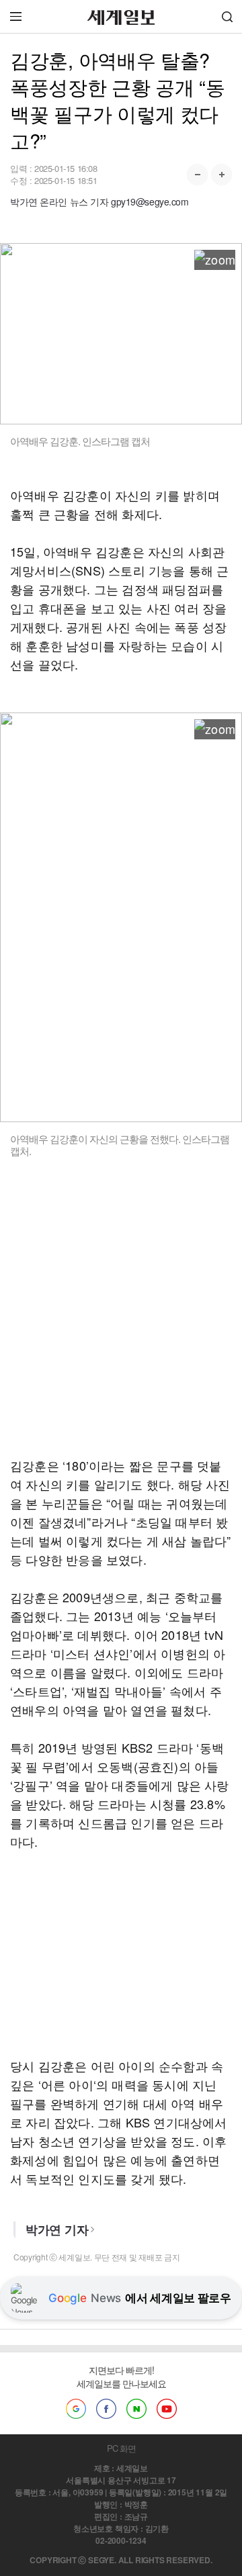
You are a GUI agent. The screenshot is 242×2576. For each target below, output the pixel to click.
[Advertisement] (121, 1316)
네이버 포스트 (136, 2409)
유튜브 (167, 2409)
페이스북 (106, 2409)
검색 (227, 16)
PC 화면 (121, 2448)
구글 (76, 2409)
